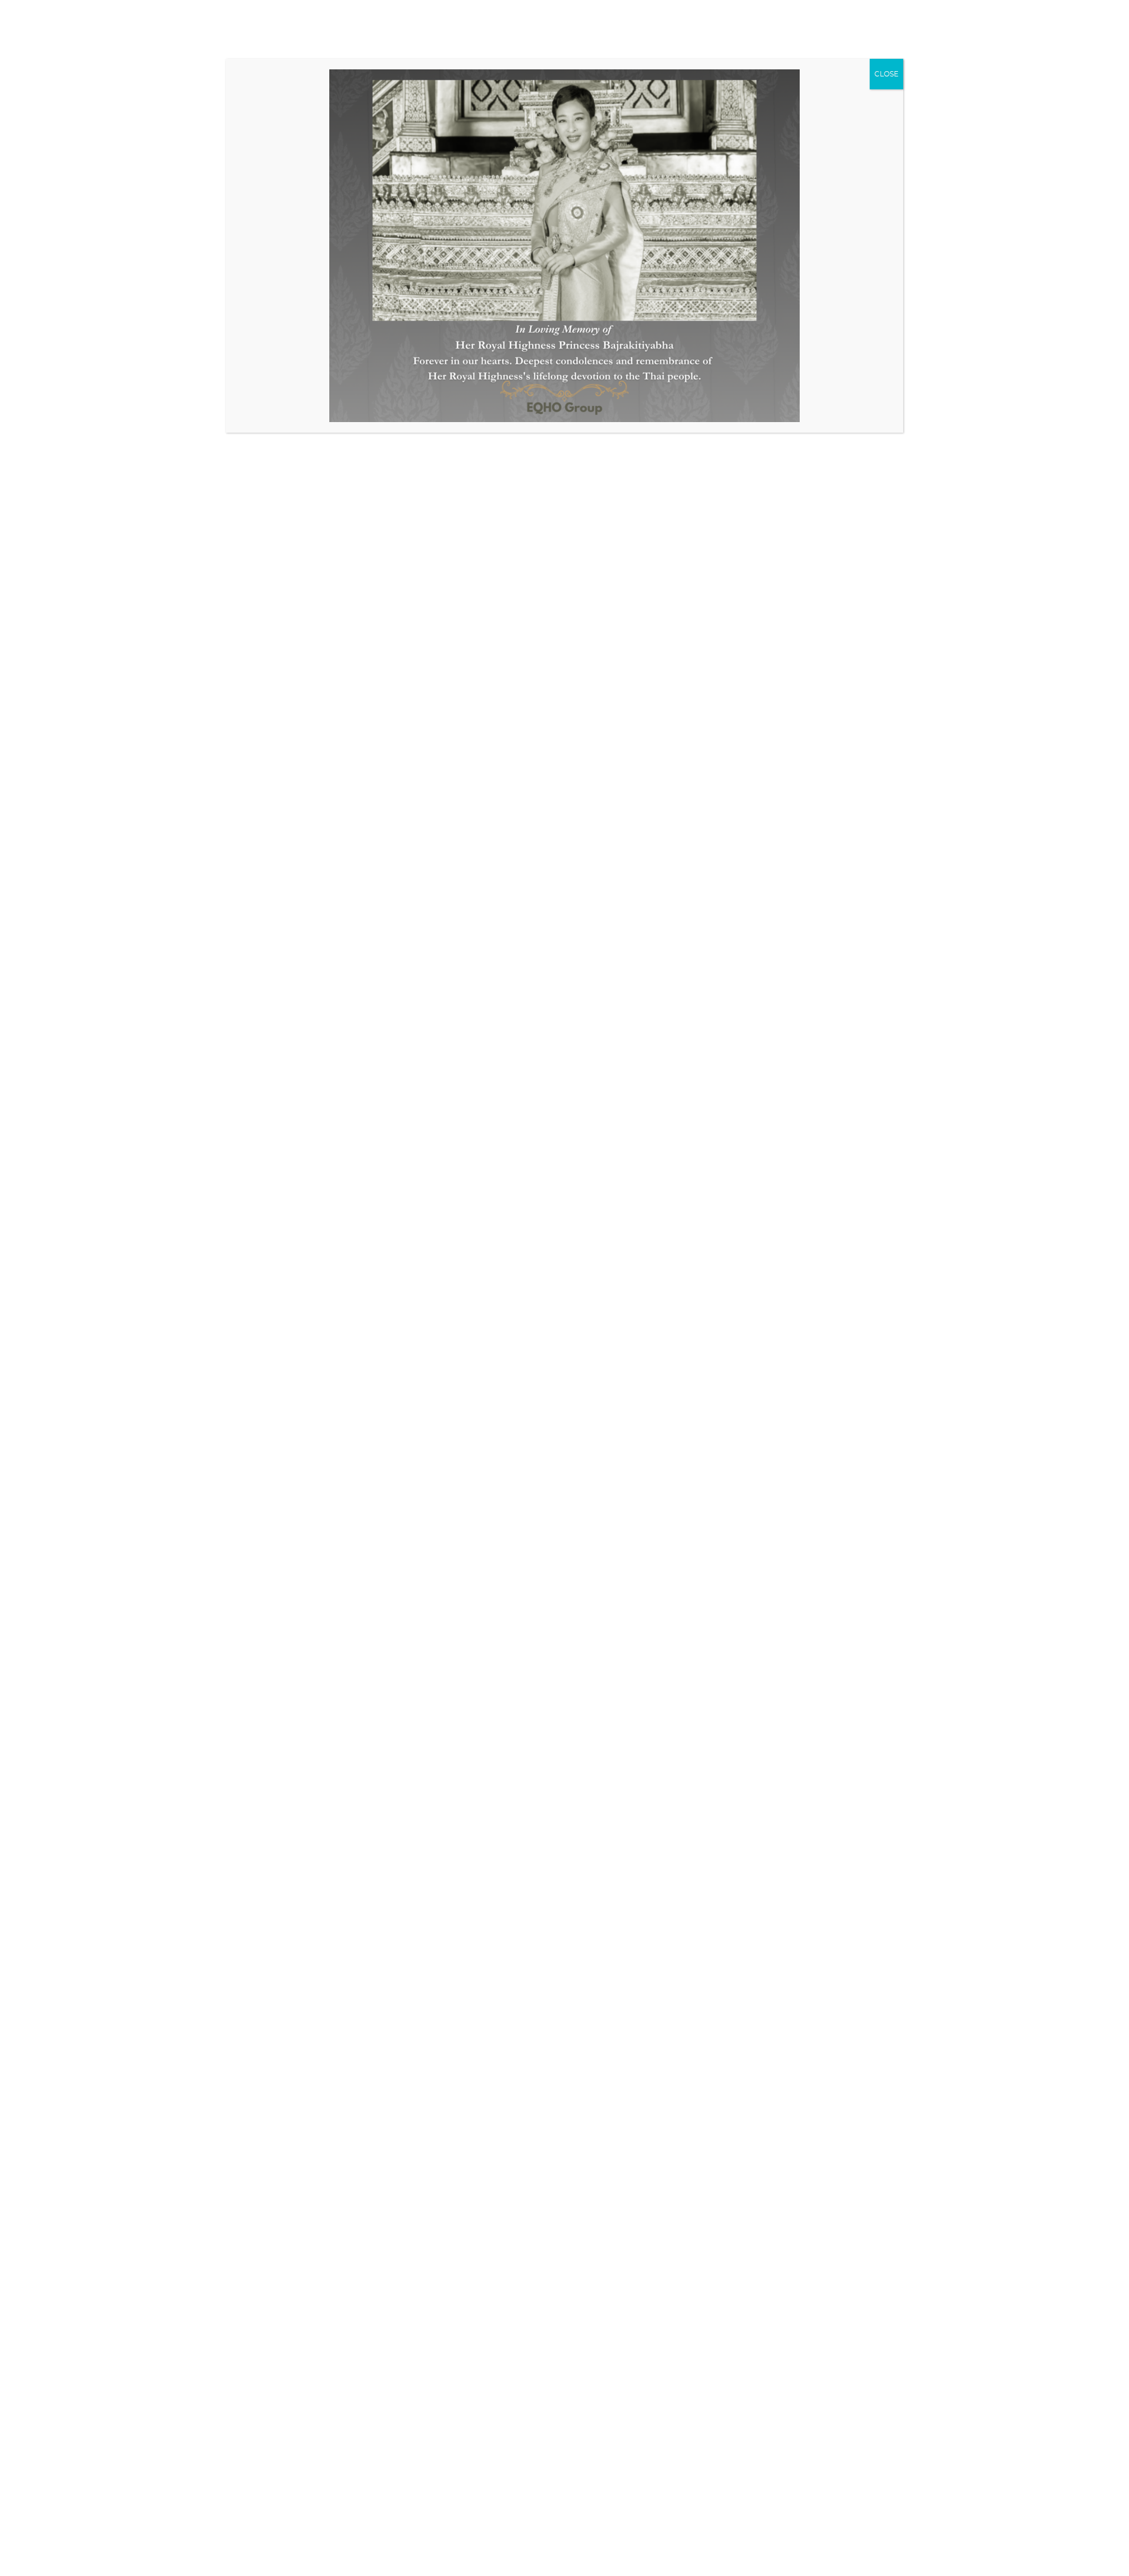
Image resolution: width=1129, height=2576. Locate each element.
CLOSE (886, 74)
